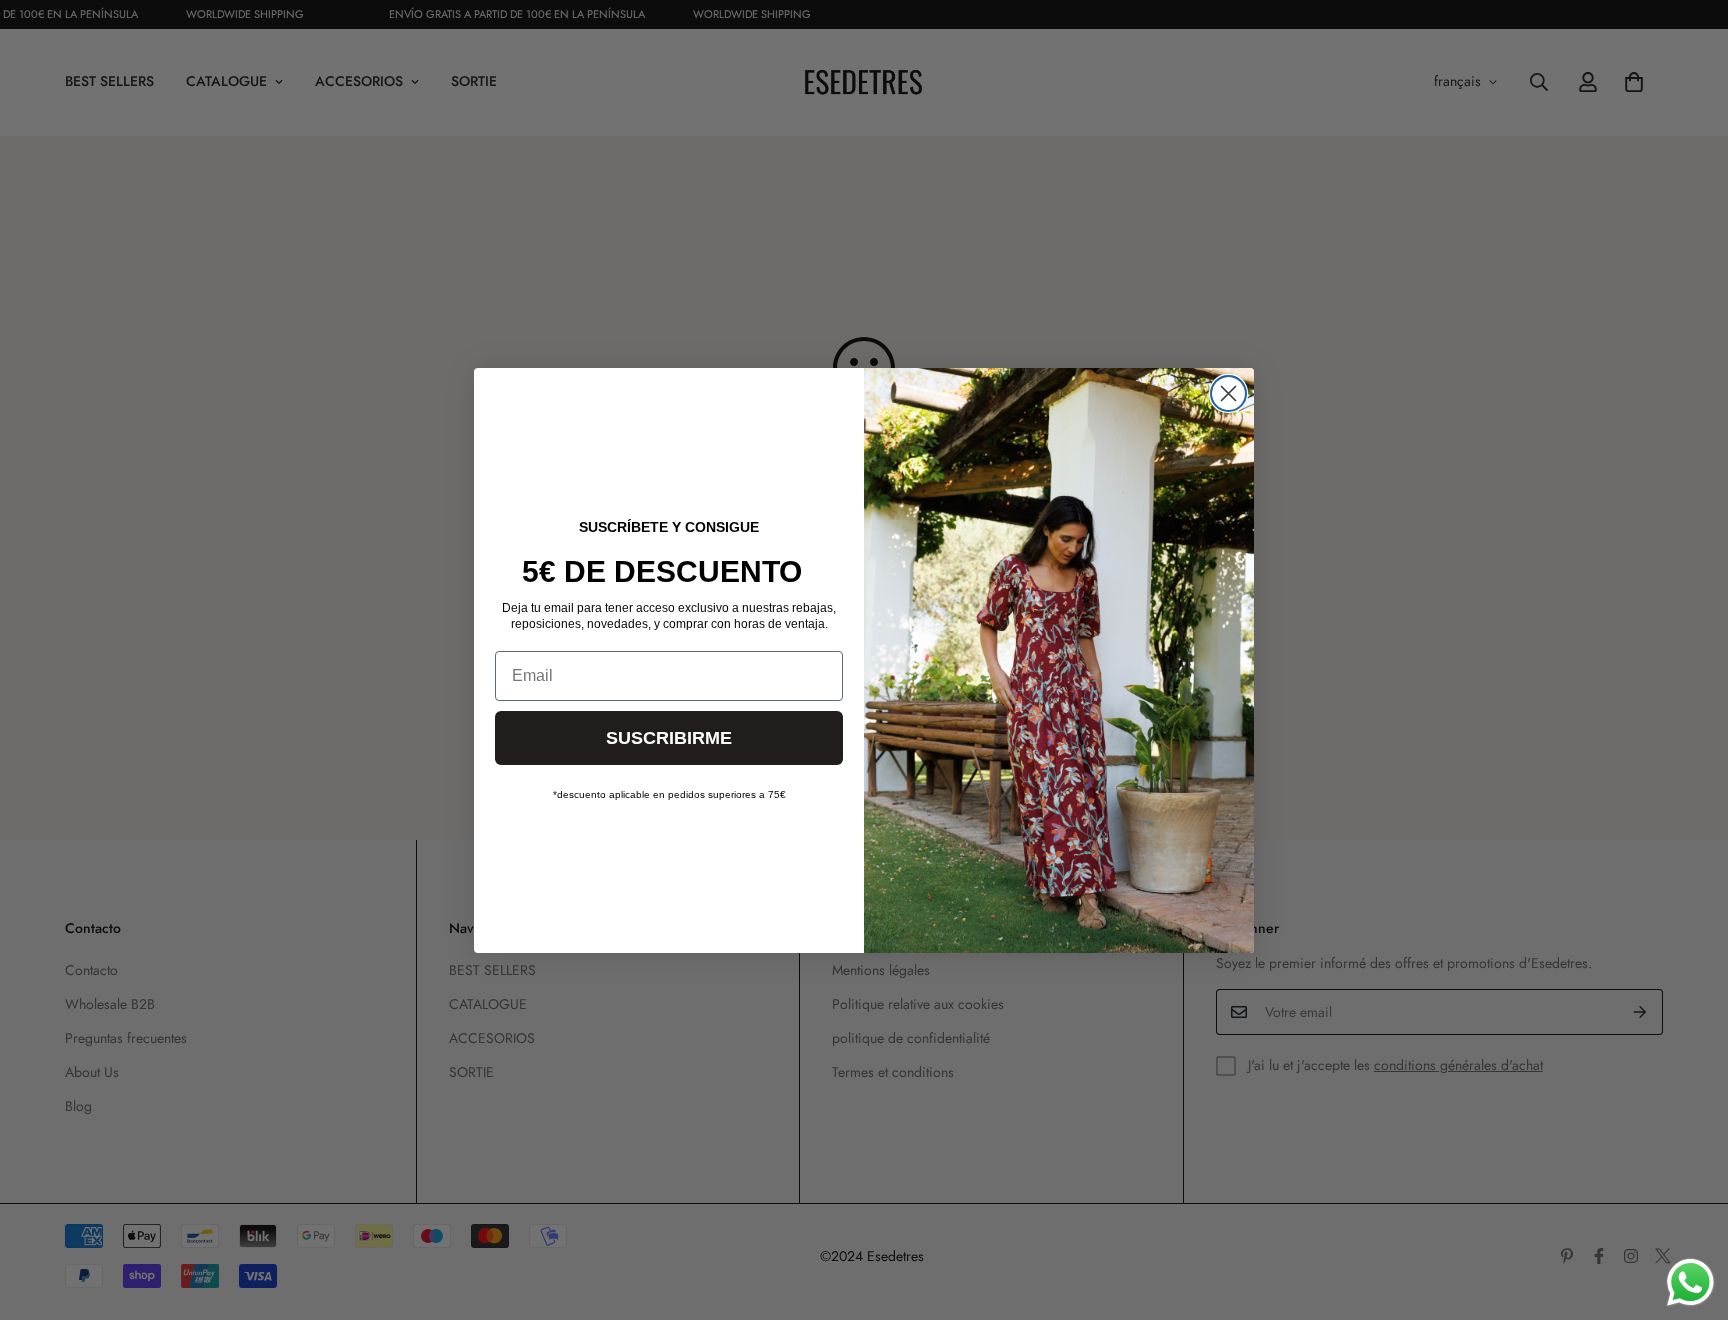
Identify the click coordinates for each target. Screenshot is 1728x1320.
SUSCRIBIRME (669, 738)
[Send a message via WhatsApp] (1690, 1282)
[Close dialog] (1228, 393)
